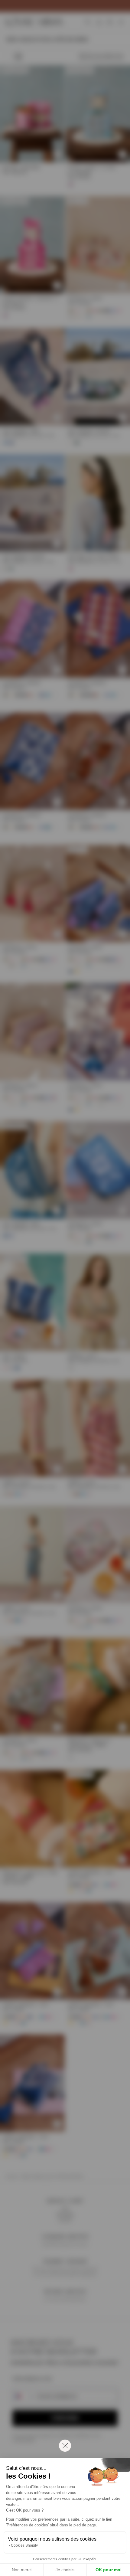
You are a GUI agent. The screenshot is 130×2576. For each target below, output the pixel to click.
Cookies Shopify (24, 2545)
